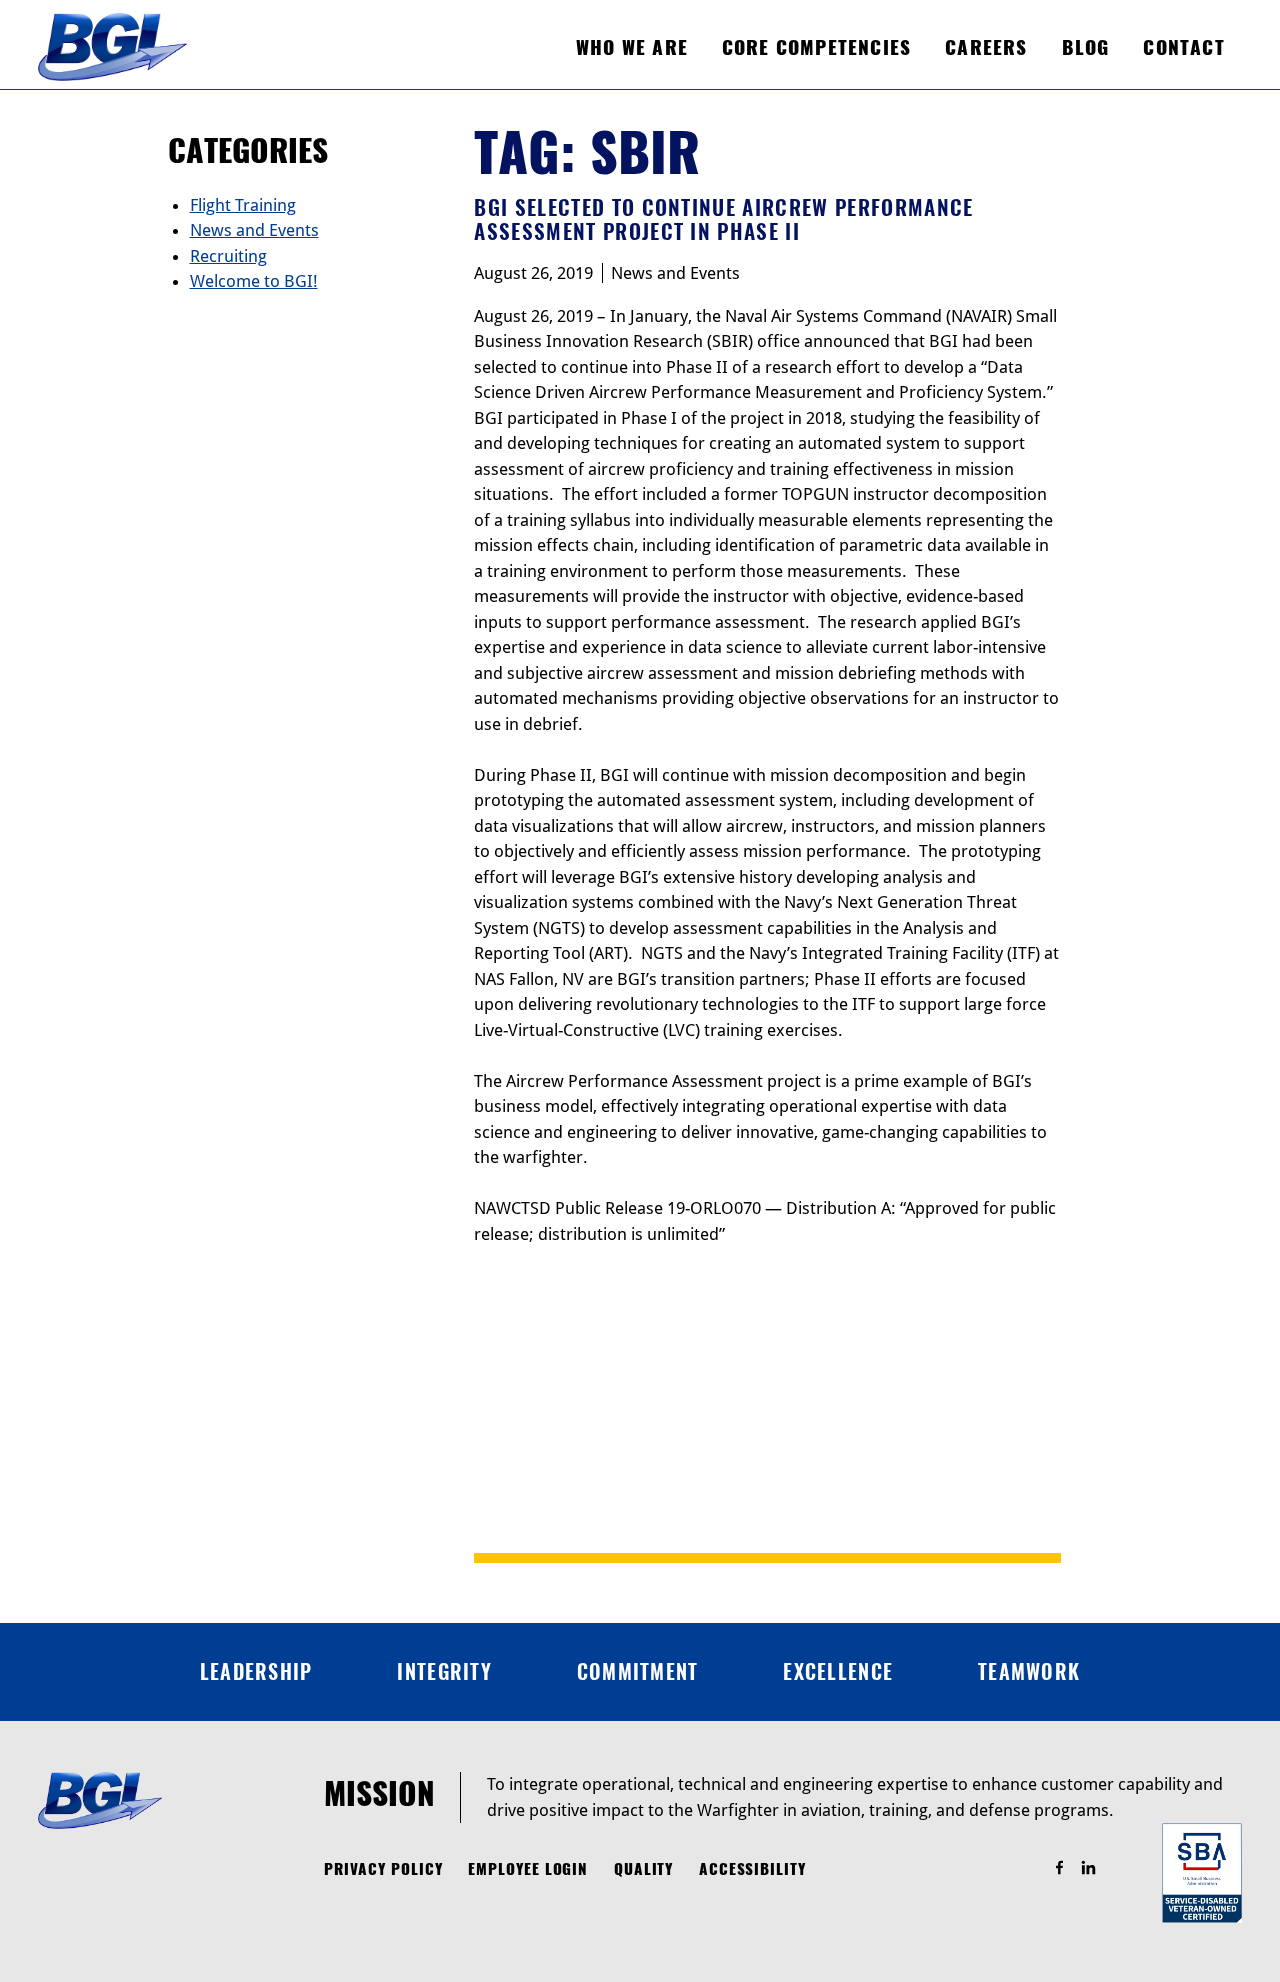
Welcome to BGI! (254, 281)
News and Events (675, 273)
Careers (986, 47)
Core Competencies (816, 47)
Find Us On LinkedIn (1097, 1868)
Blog (1086, 47)
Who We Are (632, 47)
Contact (1183, 47)
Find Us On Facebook (1068, 1868)
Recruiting (228, 256)
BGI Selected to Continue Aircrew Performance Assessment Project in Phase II (723, 219)
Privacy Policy (383, 1869)
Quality (644, 1869)
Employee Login (528, 1869)
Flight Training (243, 205)
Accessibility (752, 1869)
